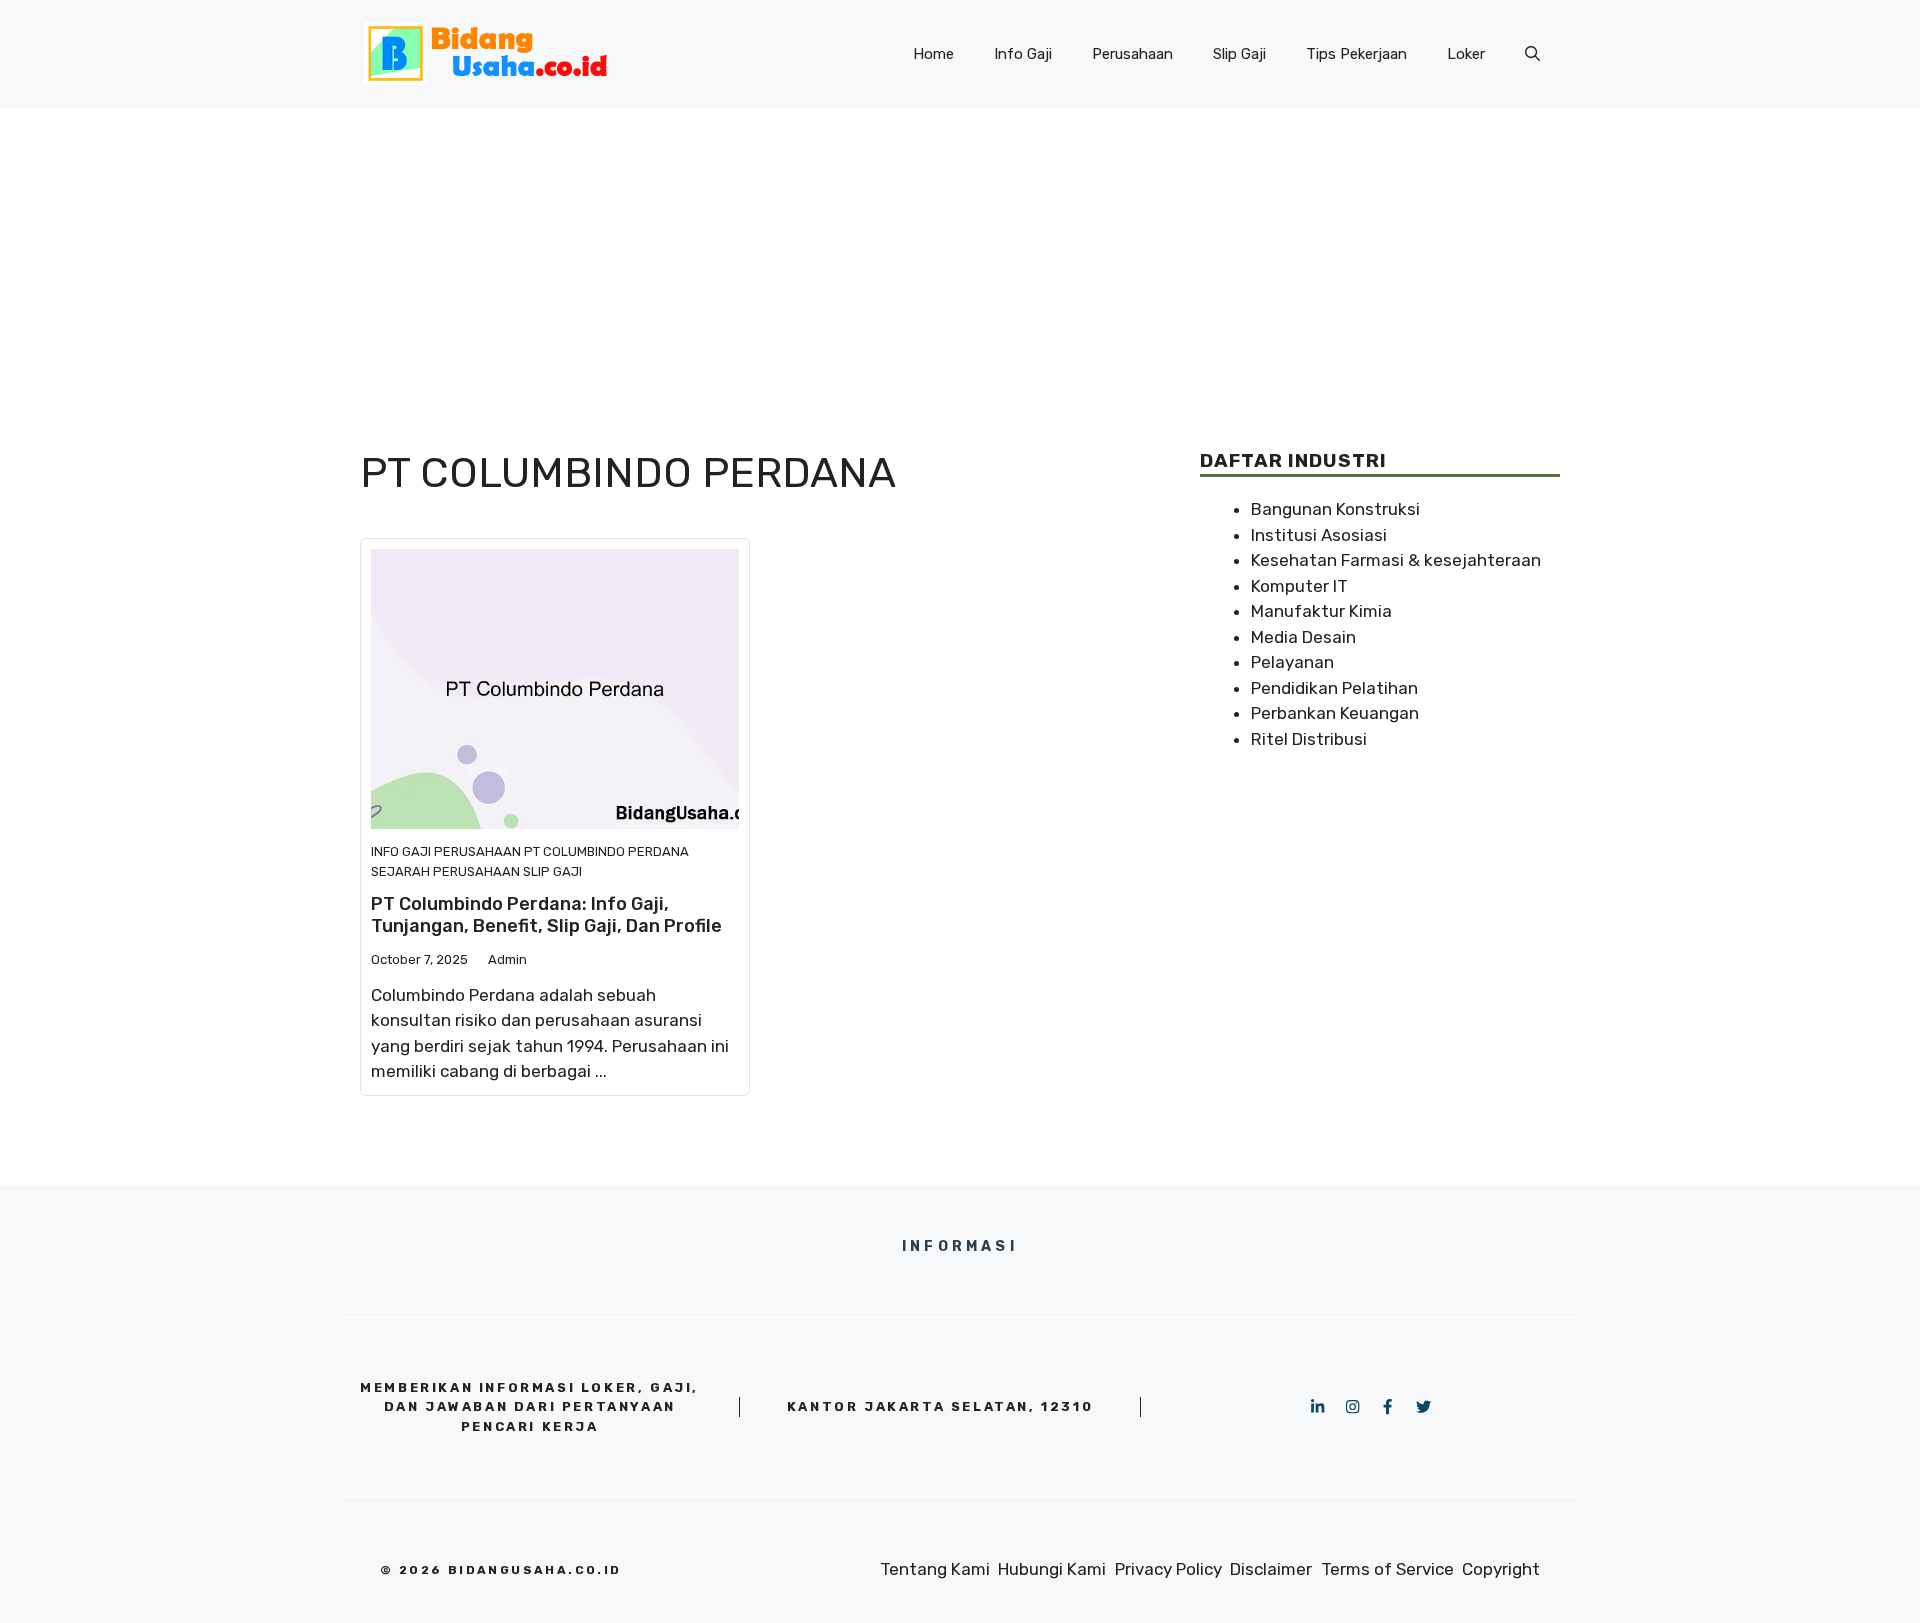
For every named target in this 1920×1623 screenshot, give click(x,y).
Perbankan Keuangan (1335, 713)
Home (933, 54)
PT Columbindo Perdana (606, 851)
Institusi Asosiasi (1319, 535)
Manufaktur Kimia (1321, 611)
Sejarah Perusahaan (445, 871)
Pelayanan (1292, 662)
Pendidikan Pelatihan (1334, 688)
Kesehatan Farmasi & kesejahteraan (1396, 560)
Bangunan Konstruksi (1335, 509)
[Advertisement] (960, 258)
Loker (1466, 54)
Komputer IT (1299, 586)
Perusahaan (1132, 54)
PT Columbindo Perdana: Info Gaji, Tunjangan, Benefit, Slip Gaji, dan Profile (546, 915)
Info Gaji (1023, 54)
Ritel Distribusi (1309, 739)
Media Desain (1303, 637)
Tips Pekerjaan (1356, 54)
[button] (1532, 54)
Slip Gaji (1239, 54)
